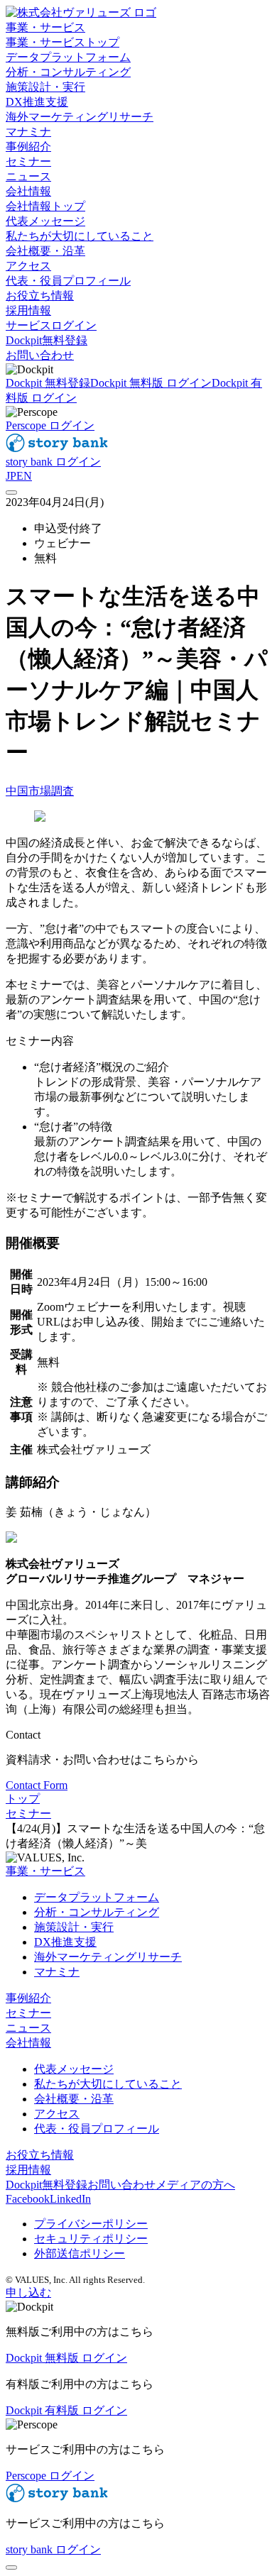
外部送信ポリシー (80, 2253)
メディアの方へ (195, 2185)
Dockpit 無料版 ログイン (151, 383)
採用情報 (28, 2170)
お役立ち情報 (40, 2155)
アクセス (57, 2114)
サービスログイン (51, 325)
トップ (23, 1799)
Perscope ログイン (50, 425)
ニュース (28, 2028)
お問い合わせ (40, 355)
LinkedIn (70, 2199)
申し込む (28, 2292)
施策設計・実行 (74, 1927)
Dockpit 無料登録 (48, 383)
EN (24, 476)
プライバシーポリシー (91, 2224)
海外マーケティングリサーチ (108, 1957)
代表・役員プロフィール (97, 2129)
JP (11, 476)
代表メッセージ (74, 2069)
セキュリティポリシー (91, 2239)
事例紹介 (28, 1998)
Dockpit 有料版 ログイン (66, 2410)
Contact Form (37, 1785)
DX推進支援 (65, 1942)
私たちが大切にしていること (108, 2084)
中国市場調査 (40, 791)
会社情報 (28, 2043)
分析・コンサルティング (97, 1912)
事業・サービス (45, 1871)
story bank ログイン (53, 462)
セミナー (28, 1813)
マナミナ (57, 1972)
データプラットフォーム (97, 1897)
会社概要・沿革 (74, 2099)
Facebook (28, 2199)
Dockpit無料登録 (47, 340)
